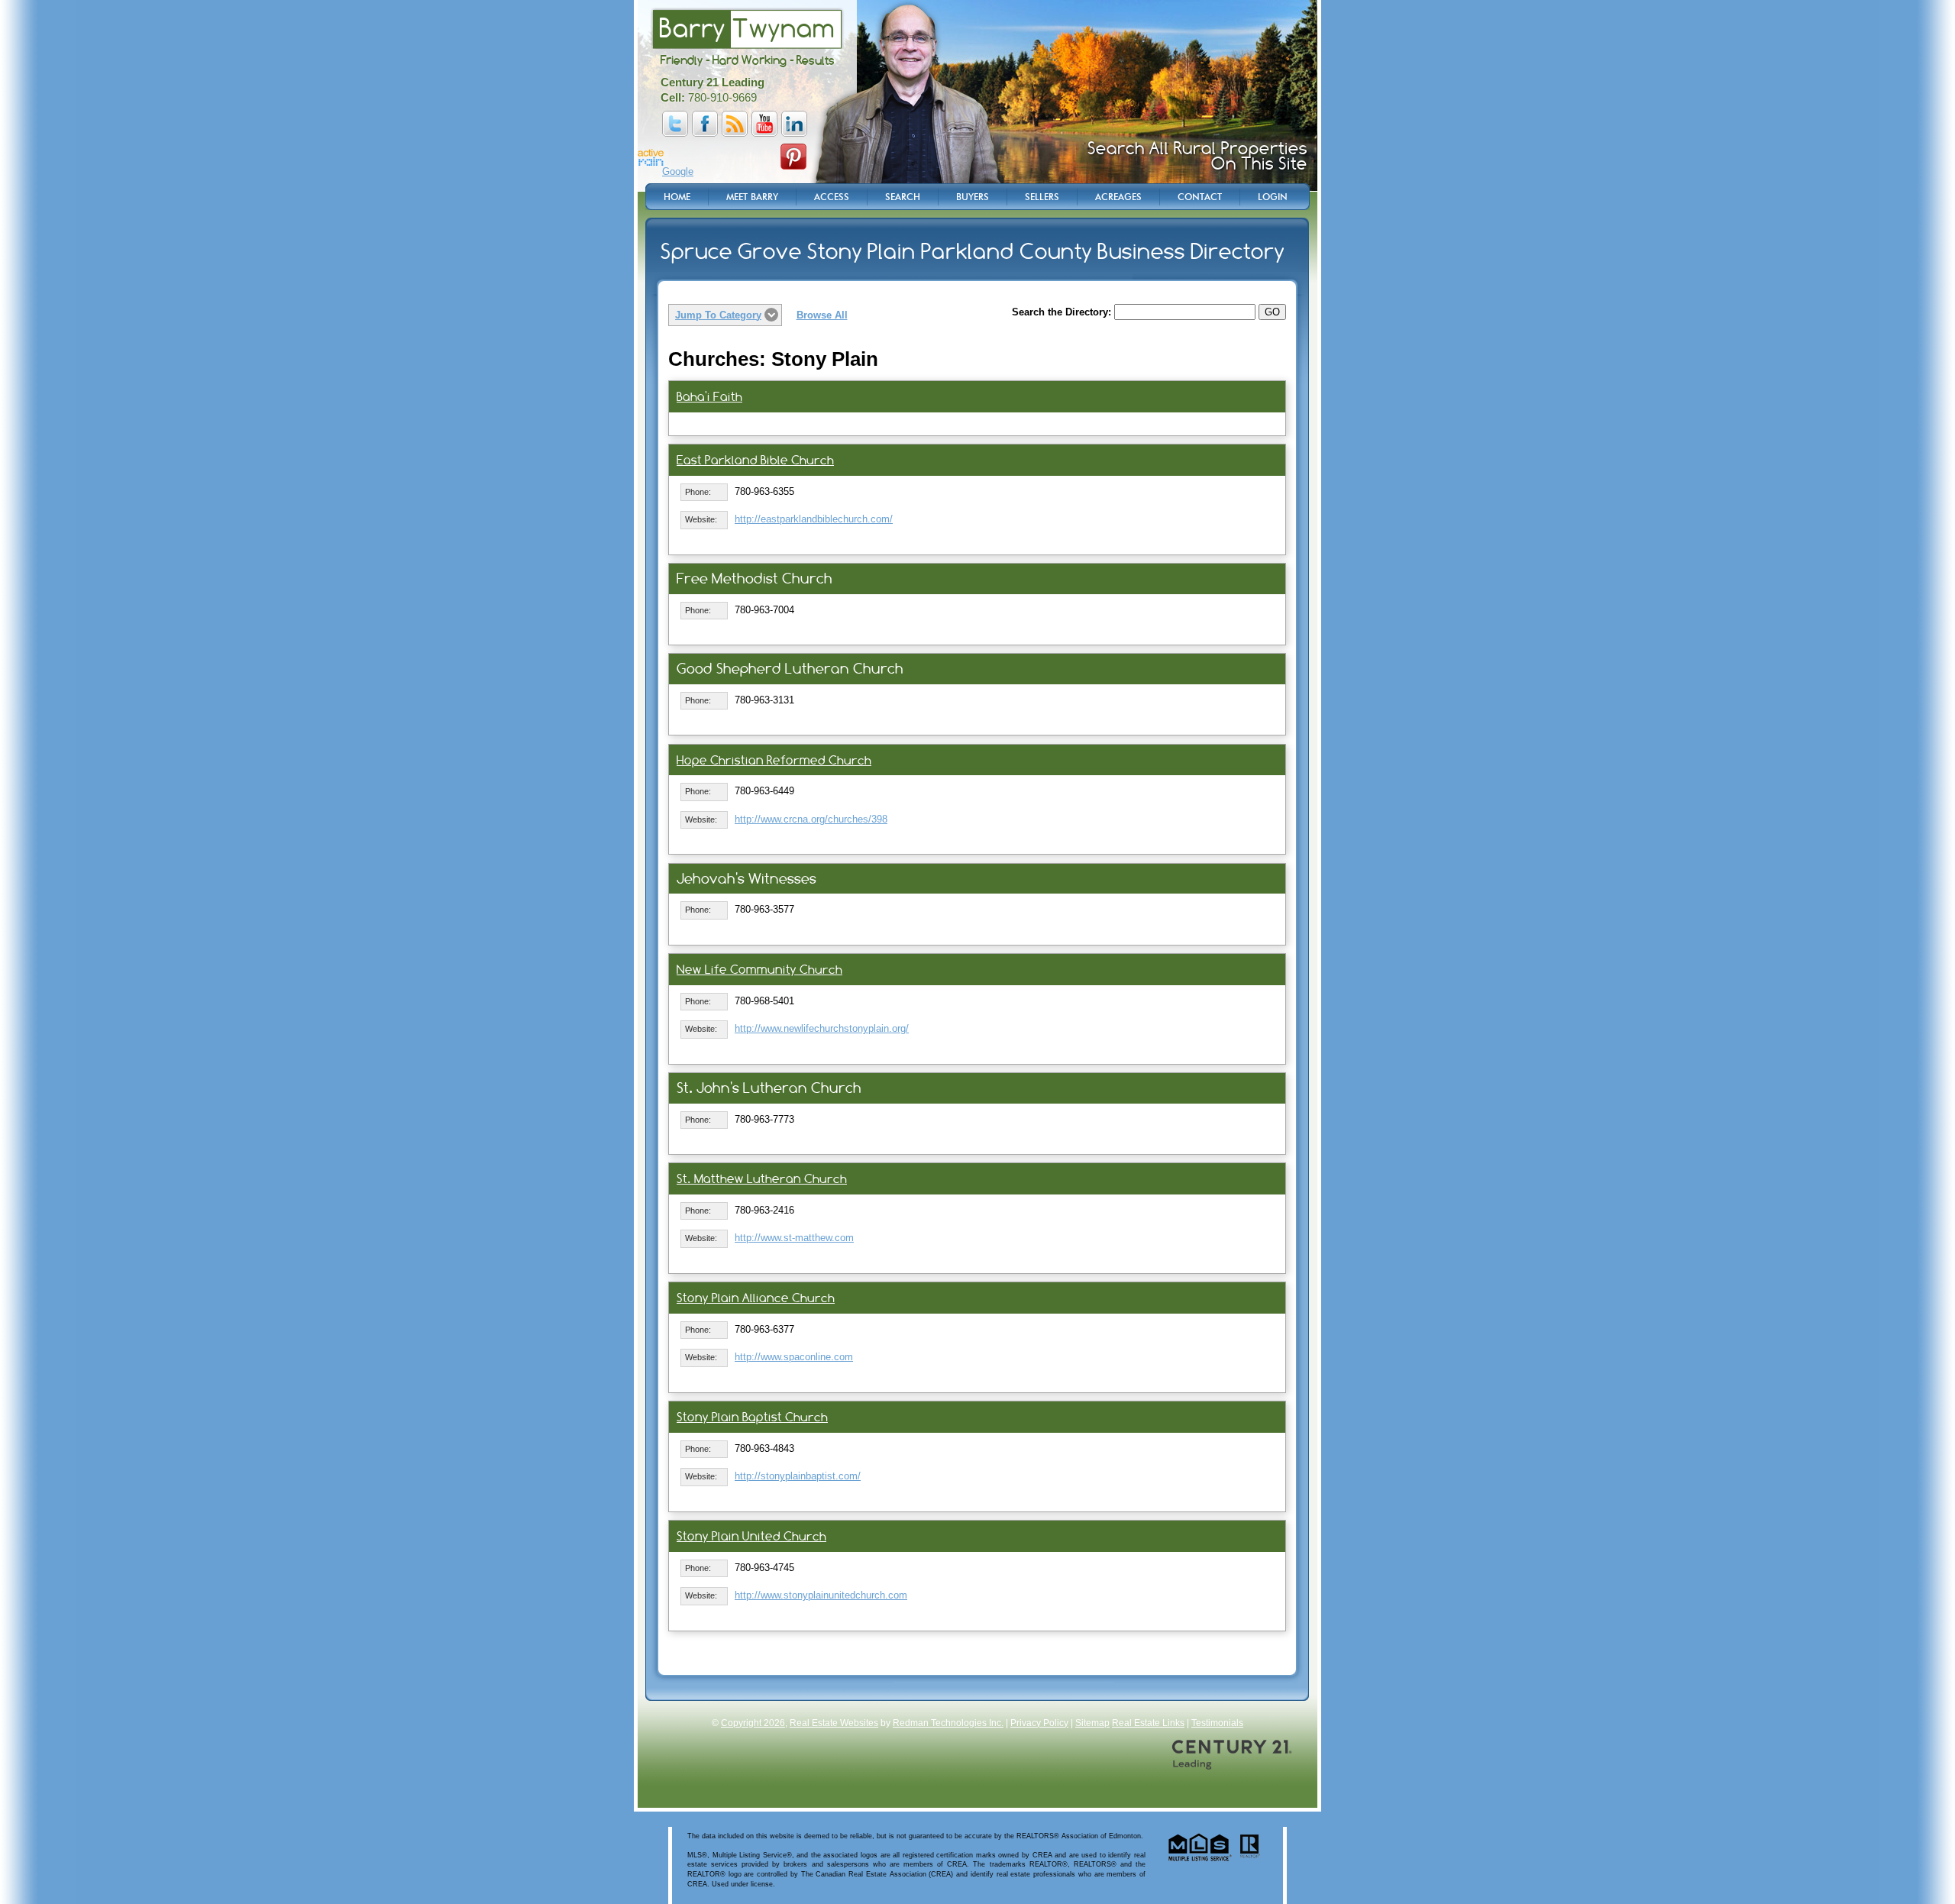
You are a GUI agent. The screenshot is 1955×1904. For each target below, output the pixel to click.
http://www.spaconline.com (794, 1357)
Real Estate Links (1148, 1723)
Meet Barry (752, 197)
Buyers (973, 197)
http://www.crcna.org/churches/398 (811, 819)
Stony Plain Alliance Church (756, 1298)
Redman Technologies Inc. (948, 1723)
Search (903, 197)
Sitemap (1092, 1723)
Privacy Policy (1039, 1723)
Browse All (822, 315)
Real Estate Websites (834, 1723)
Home (677, 197)
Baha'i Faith (709, 397)
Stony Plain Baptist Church (752, 1417)
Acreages (1118, 197)
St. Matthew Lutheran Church (762, 1179)
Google (678, 171)
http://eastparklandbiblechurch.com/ (814, 519)
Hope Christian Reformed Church (774, 760)
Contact (1200, 197)
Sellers (1042, 197)
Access (832, 197)
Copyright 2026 (753, 1723)
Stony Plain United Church (751, 1536)
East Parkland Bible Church (755, 460)
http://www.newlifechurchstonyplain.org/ (822, 1028)
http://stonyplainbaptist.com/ (798, 1476)
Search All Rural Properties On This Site (1197, 156)
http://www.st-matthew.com (794, 1238)
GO (1272, 312)
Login (1273, 197)
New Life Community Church (759, 970)
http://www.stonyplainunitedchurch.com (821, 1595)
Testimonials (1217, 1723)
